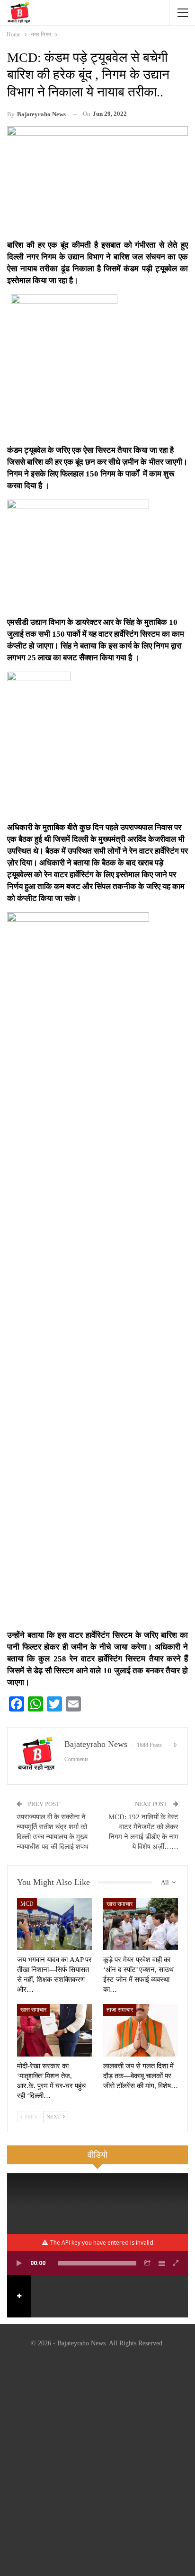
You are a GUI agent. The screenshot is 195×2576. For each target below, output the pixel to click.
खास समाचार (120, 1904)
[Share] (148, 2263)
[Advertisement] (97, 2464)
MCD (27, 1904)
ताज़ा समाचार (120, 2010)
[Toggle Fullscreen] (176, 2263)
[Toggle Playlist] (162, 2263)
